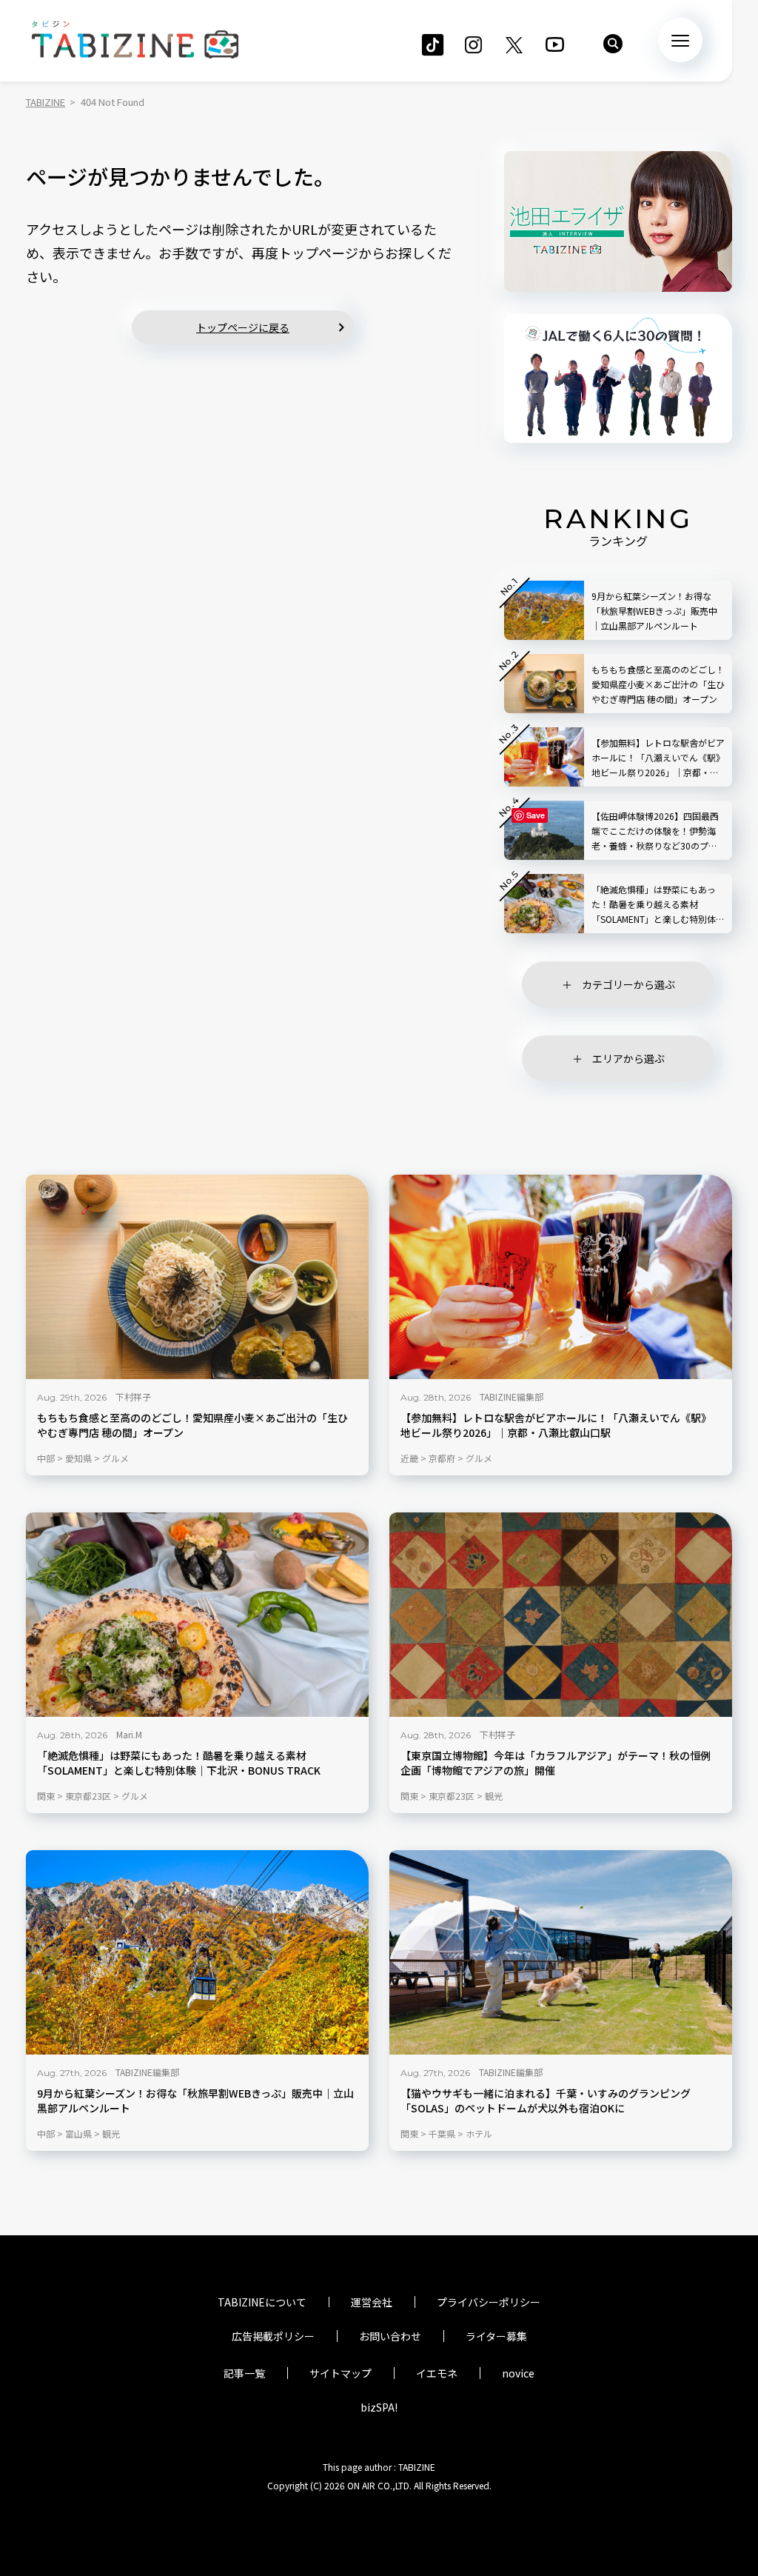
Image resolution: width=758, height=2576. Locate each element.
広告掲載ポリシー (273, 2336)
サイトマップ (341, 2373)
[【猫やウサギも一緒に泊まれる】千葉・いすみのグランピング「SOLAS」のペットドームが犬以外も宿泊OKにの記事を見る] (561, 1952)
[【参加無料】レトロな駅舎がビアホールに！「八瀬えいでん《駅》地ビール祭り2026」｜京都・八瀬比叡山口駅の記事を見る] (561, 1277)
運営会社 (372, 2302)
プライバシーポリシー (489, 2302)
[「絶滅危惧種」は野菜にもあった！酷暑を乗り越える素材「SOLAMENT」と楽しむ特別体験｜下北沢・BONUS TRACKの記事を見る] (197, 1615)
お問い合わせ (390, 2336)
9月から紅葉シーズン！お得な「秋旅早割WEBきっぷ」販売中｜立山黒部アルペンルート (195, 2101)
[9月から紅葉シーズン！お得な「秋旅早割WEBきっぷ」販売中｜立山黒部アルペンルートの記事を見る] (197, 1952)
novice (518, 2373)
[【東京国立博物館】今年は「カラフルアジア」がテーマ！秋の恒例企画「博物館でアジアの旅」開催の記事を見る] (561, 1615)
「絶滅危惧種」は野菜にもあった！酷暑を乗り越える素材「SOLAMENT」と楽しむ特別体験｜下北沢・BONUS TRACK (179, 1763)
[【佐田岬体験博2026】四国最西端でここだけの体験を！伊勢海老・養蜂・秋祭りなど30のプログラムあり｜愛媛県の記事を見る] (544, 830)
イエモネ (437, 2373)
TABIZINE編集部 (512, 1397)
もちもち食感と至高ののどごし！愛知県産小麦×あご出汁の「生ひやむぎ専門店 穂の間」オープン (192, 1425)
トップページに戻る (243, 327)
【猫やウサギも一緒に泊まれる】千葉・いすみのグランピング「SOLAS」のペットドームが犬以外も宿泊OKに (546, 2101)
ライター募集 (496, 2336)
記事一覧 (244, 2373)
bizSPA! (379, 2407)
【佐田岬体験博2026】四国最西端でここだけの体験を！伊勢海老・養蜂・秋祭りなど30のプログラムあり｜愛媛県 (655, 831)
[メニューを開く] (680, 40)
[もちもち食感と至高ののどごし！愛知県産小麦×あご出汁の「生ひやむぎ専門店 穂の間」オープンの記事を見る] (197, 1277)
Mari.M (129, 1734)
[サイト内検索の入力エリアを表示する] (613, 44)
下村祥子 (133, 1397)
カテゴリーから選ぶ (628, 984)
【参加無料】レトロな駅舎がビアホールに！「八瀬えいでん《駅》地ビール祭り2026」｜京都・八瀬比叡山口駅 (556, 1425)
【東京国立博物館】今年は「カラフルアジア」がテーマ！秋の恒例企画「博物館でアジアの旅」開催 (556, 1763)
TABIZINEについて (262, 2302)
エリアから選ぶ (628, 1058)
